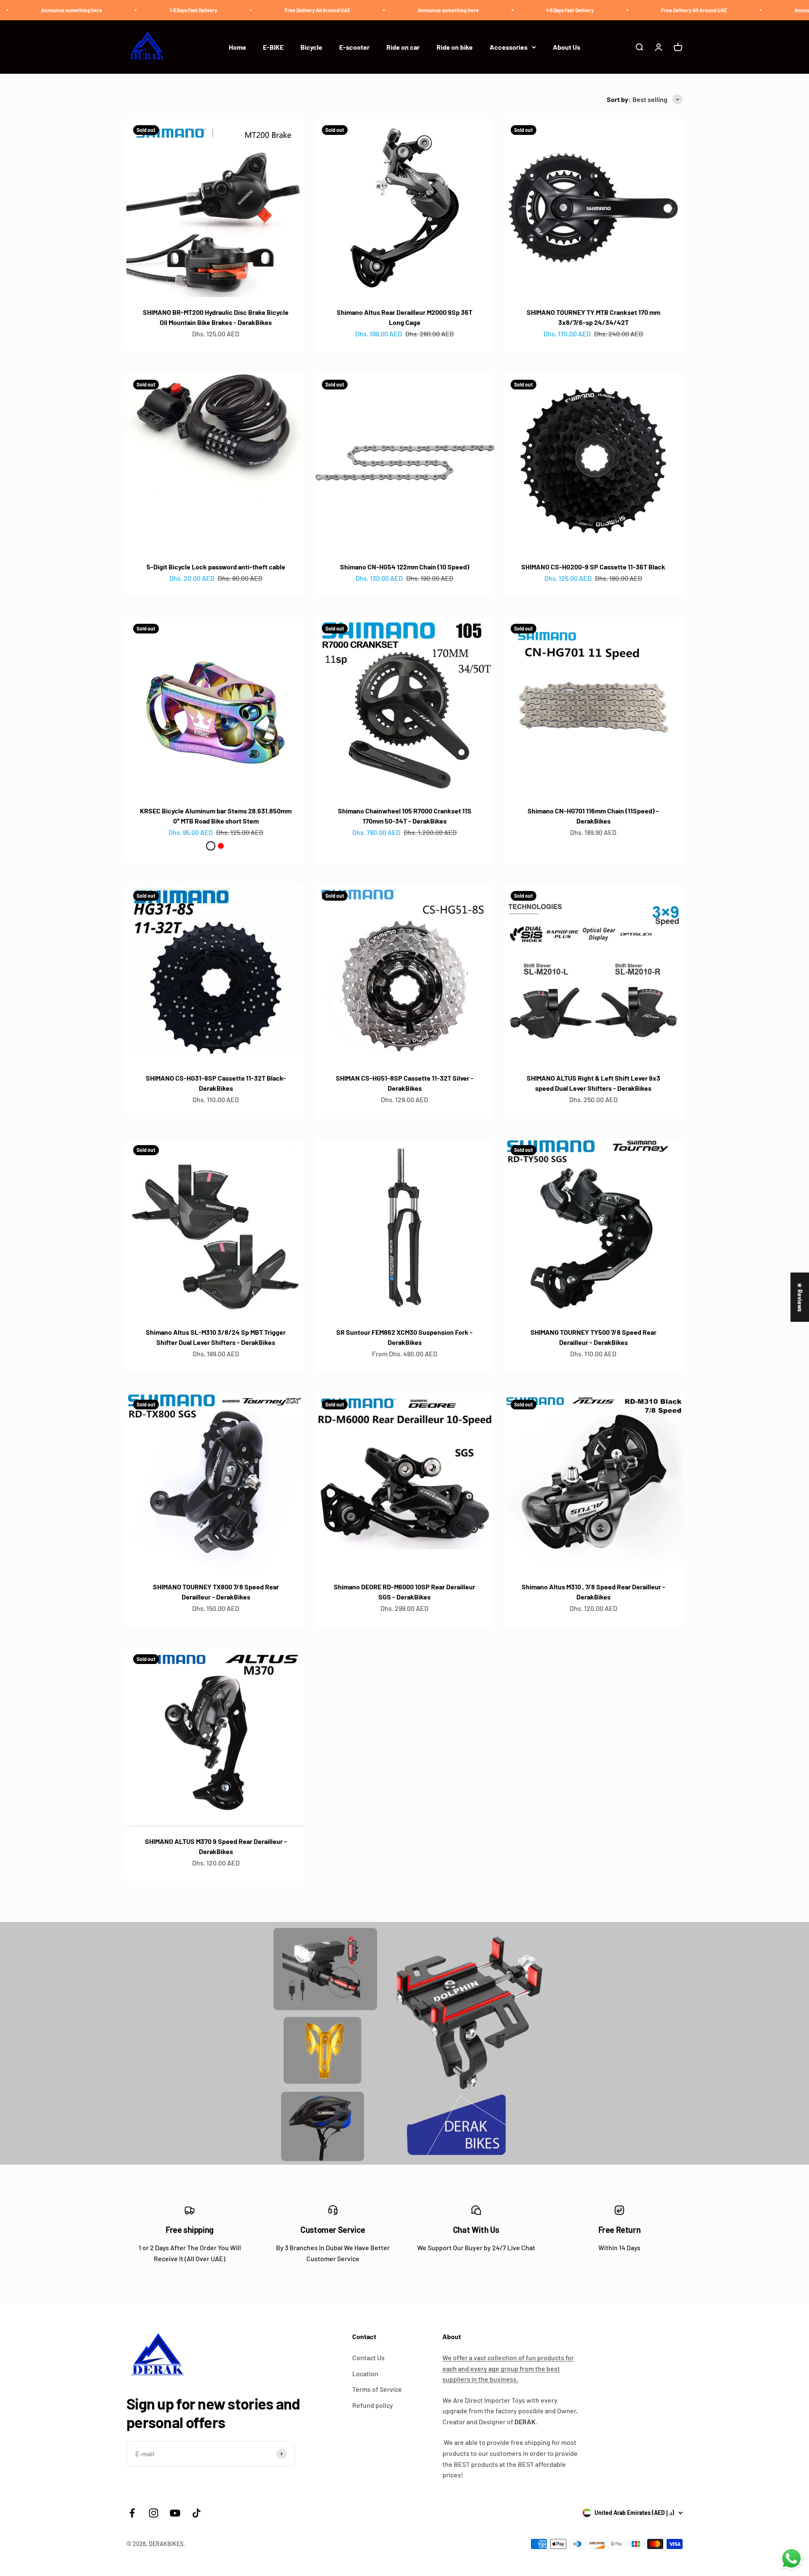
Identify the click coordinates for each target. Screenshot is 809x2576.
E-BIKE (273, 47)
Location (365, 2373)
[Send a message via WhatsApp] (792, 2559)
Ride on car (403, 47)
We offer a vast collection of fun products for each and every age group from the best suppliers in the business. (508, 2368)
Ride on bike (455, 47)
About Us (567, 47)
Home (237, 47)
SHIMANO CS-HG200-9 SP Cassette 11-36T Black (593, 567)
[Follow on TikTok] (197, 2513)
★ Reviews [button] (800, 1297)
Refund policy (373, 2405)
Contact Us (368, 2357)
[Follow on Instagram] (154, 2513)
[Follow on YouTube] (175, 2513)
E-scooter (354, 47)
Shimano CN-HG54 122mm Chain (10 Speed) (405, 567)
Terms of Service (377, 2389)
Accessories (509, 47)
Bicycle (311, 47)
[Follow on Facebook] (132, 2513)
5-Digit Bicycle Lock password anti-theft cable (216, 567)
